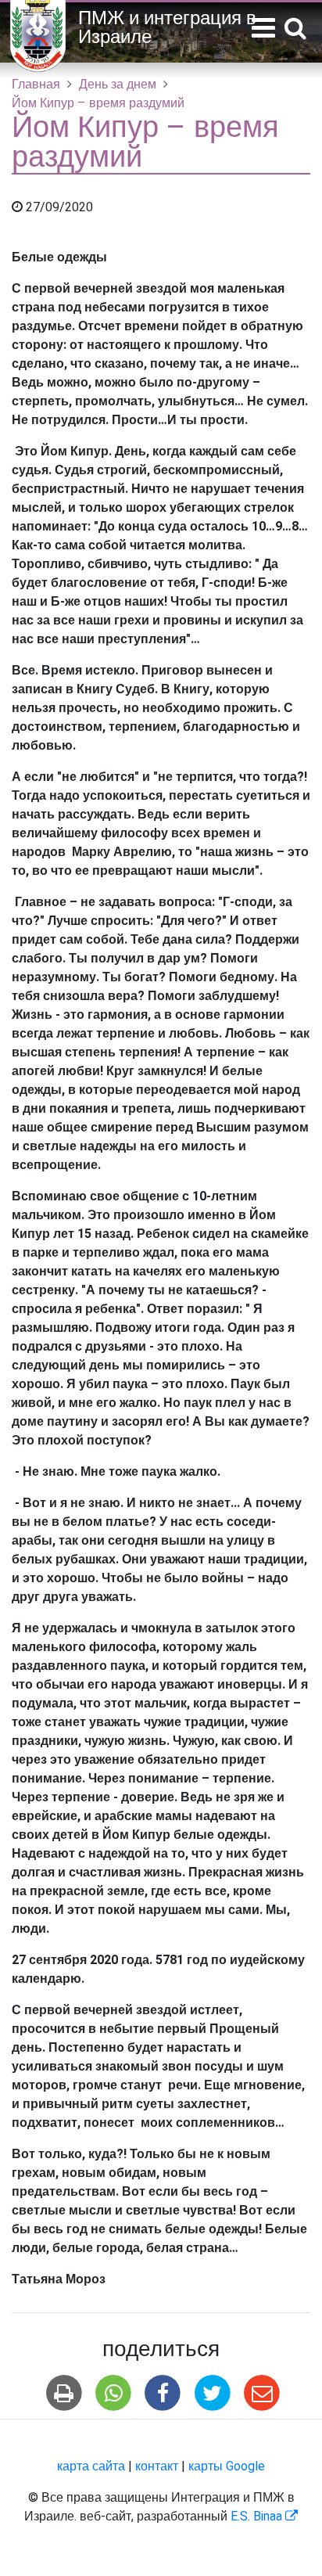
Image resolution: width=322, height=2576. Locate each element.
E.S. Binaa (264, 2517)
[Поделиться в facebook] (163, 2393)
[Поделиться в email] (261, 2393)
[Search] (295, 29)
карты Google (227, 2466)
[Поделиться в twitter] (212, 2393)
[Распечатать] (64, 2393)
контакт (157, 2466)
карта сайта (91, 2466)
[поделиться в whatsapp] (114, 2393)
